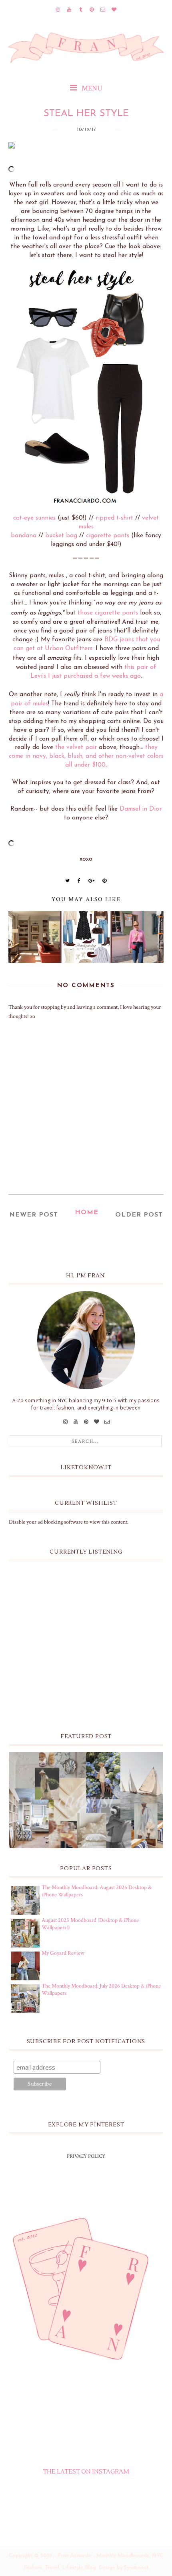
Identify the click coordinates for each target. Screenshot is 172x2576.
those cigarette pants (108, 613)
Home (87, 1213)
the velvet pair (76, 747)
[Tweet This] (68, 881)
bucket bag (61, 536)
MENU (91, 88)
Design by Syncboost (124, 2568)
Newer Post (34, 1215)
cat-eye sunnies (34, 518)
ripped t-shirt (114, 518)
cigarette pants (108, 536)
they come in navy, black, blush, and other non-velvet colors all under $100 (86, 756)
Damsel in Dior (141, 809)
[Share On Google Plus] (92, 881)
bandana (24, 536)
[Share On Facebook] (79, 881)
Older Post (139, 1215)
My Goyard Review (63, 1953)
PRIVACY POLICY (86, 2156)
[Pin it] (105, 881)
